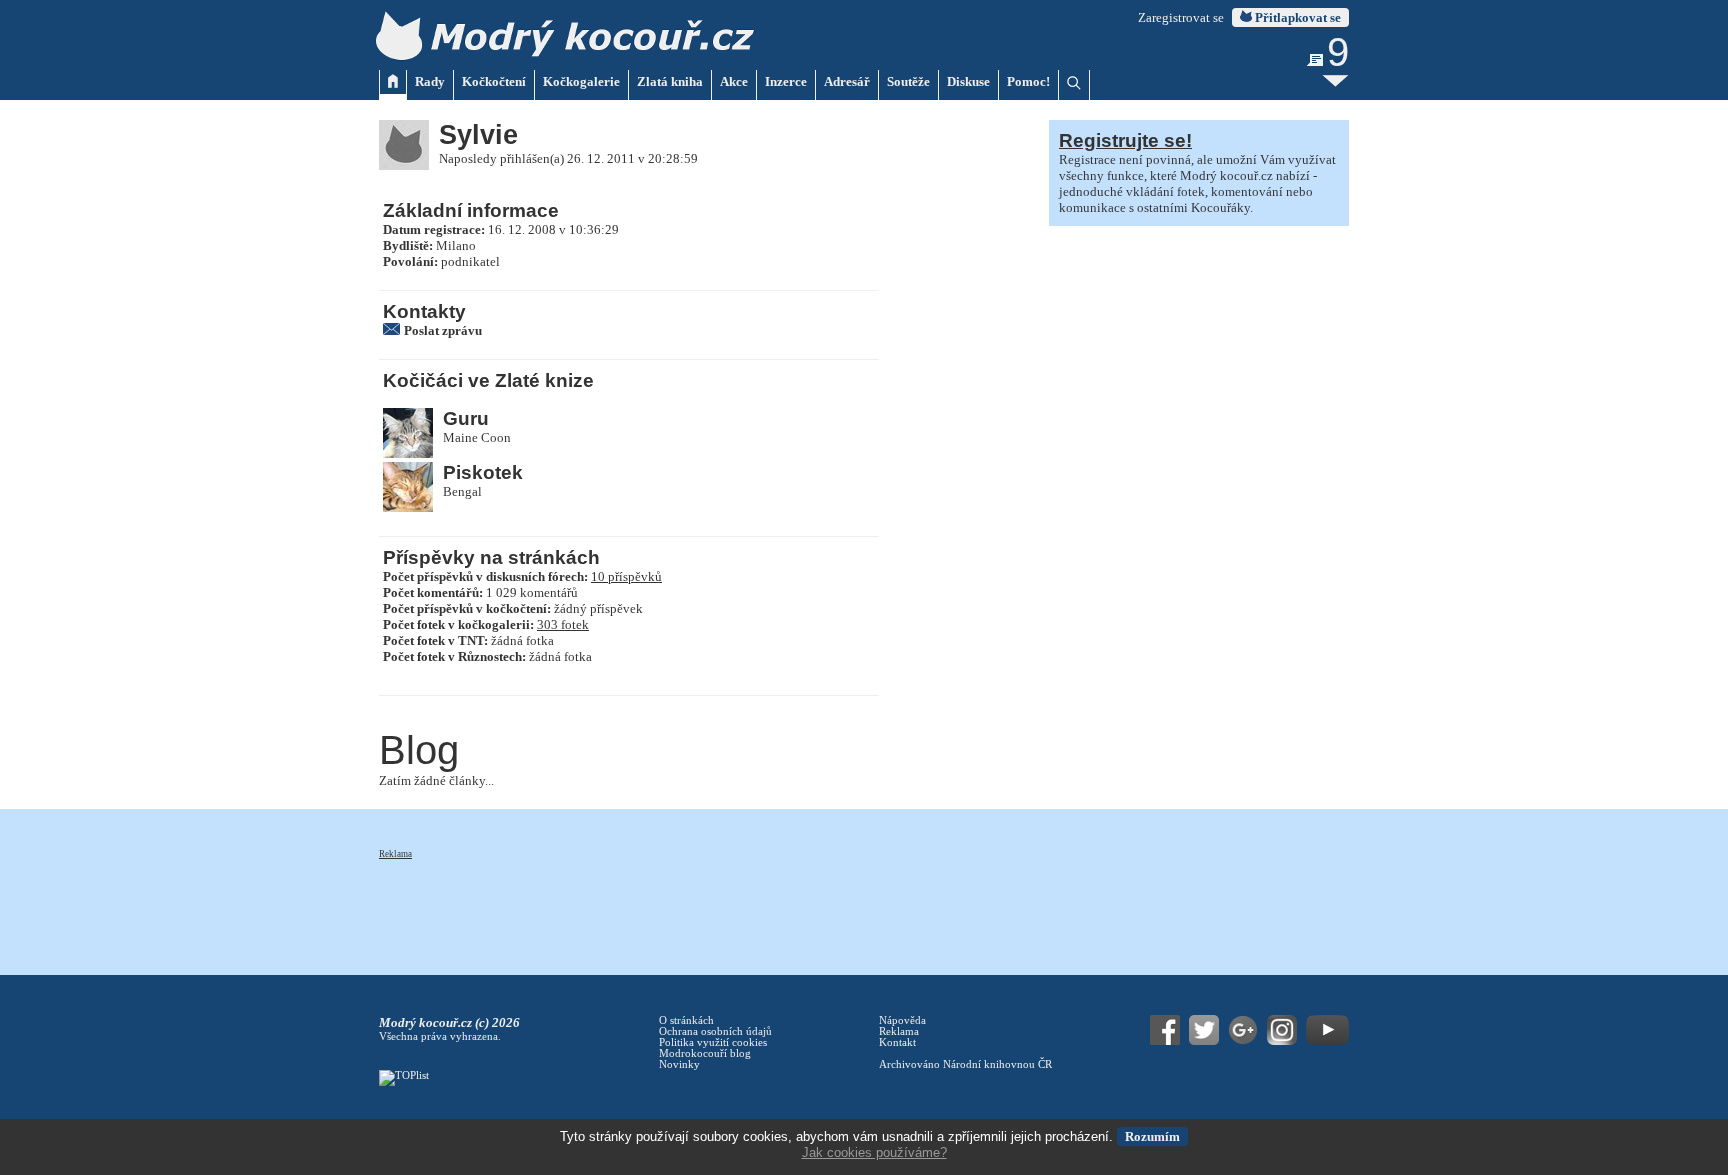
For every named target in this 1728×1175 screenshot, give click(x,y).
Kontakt (897, 1042)
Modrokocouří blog (705, 1053)
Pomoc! (1028, 81)
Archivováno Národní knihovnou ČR (965, 1064)
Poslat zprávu (443, 330)
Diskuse (968, 81)
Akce (734, 81)
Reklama (395, 854)
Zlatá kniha (670, 81)
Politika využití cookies (713, 1042)
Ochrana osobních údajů (715, 1031)
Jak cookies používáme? (874, 1152)
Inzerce (786, 81)
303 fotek (563, 624)
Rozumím (1152, 1136)
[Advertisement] (743, 906)
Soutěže (908, 81)
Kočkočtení (494, 81)
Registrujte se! (1125, 140)
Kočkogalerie (581, 81)
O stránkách (686, 1020)
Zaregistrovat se (1181, 17)
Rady (430, 81)
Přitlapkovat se (1296, 17)
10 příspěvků (626, 576)
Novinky (679, 1064)
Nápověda (902, 1020)
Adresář (847, 81)
